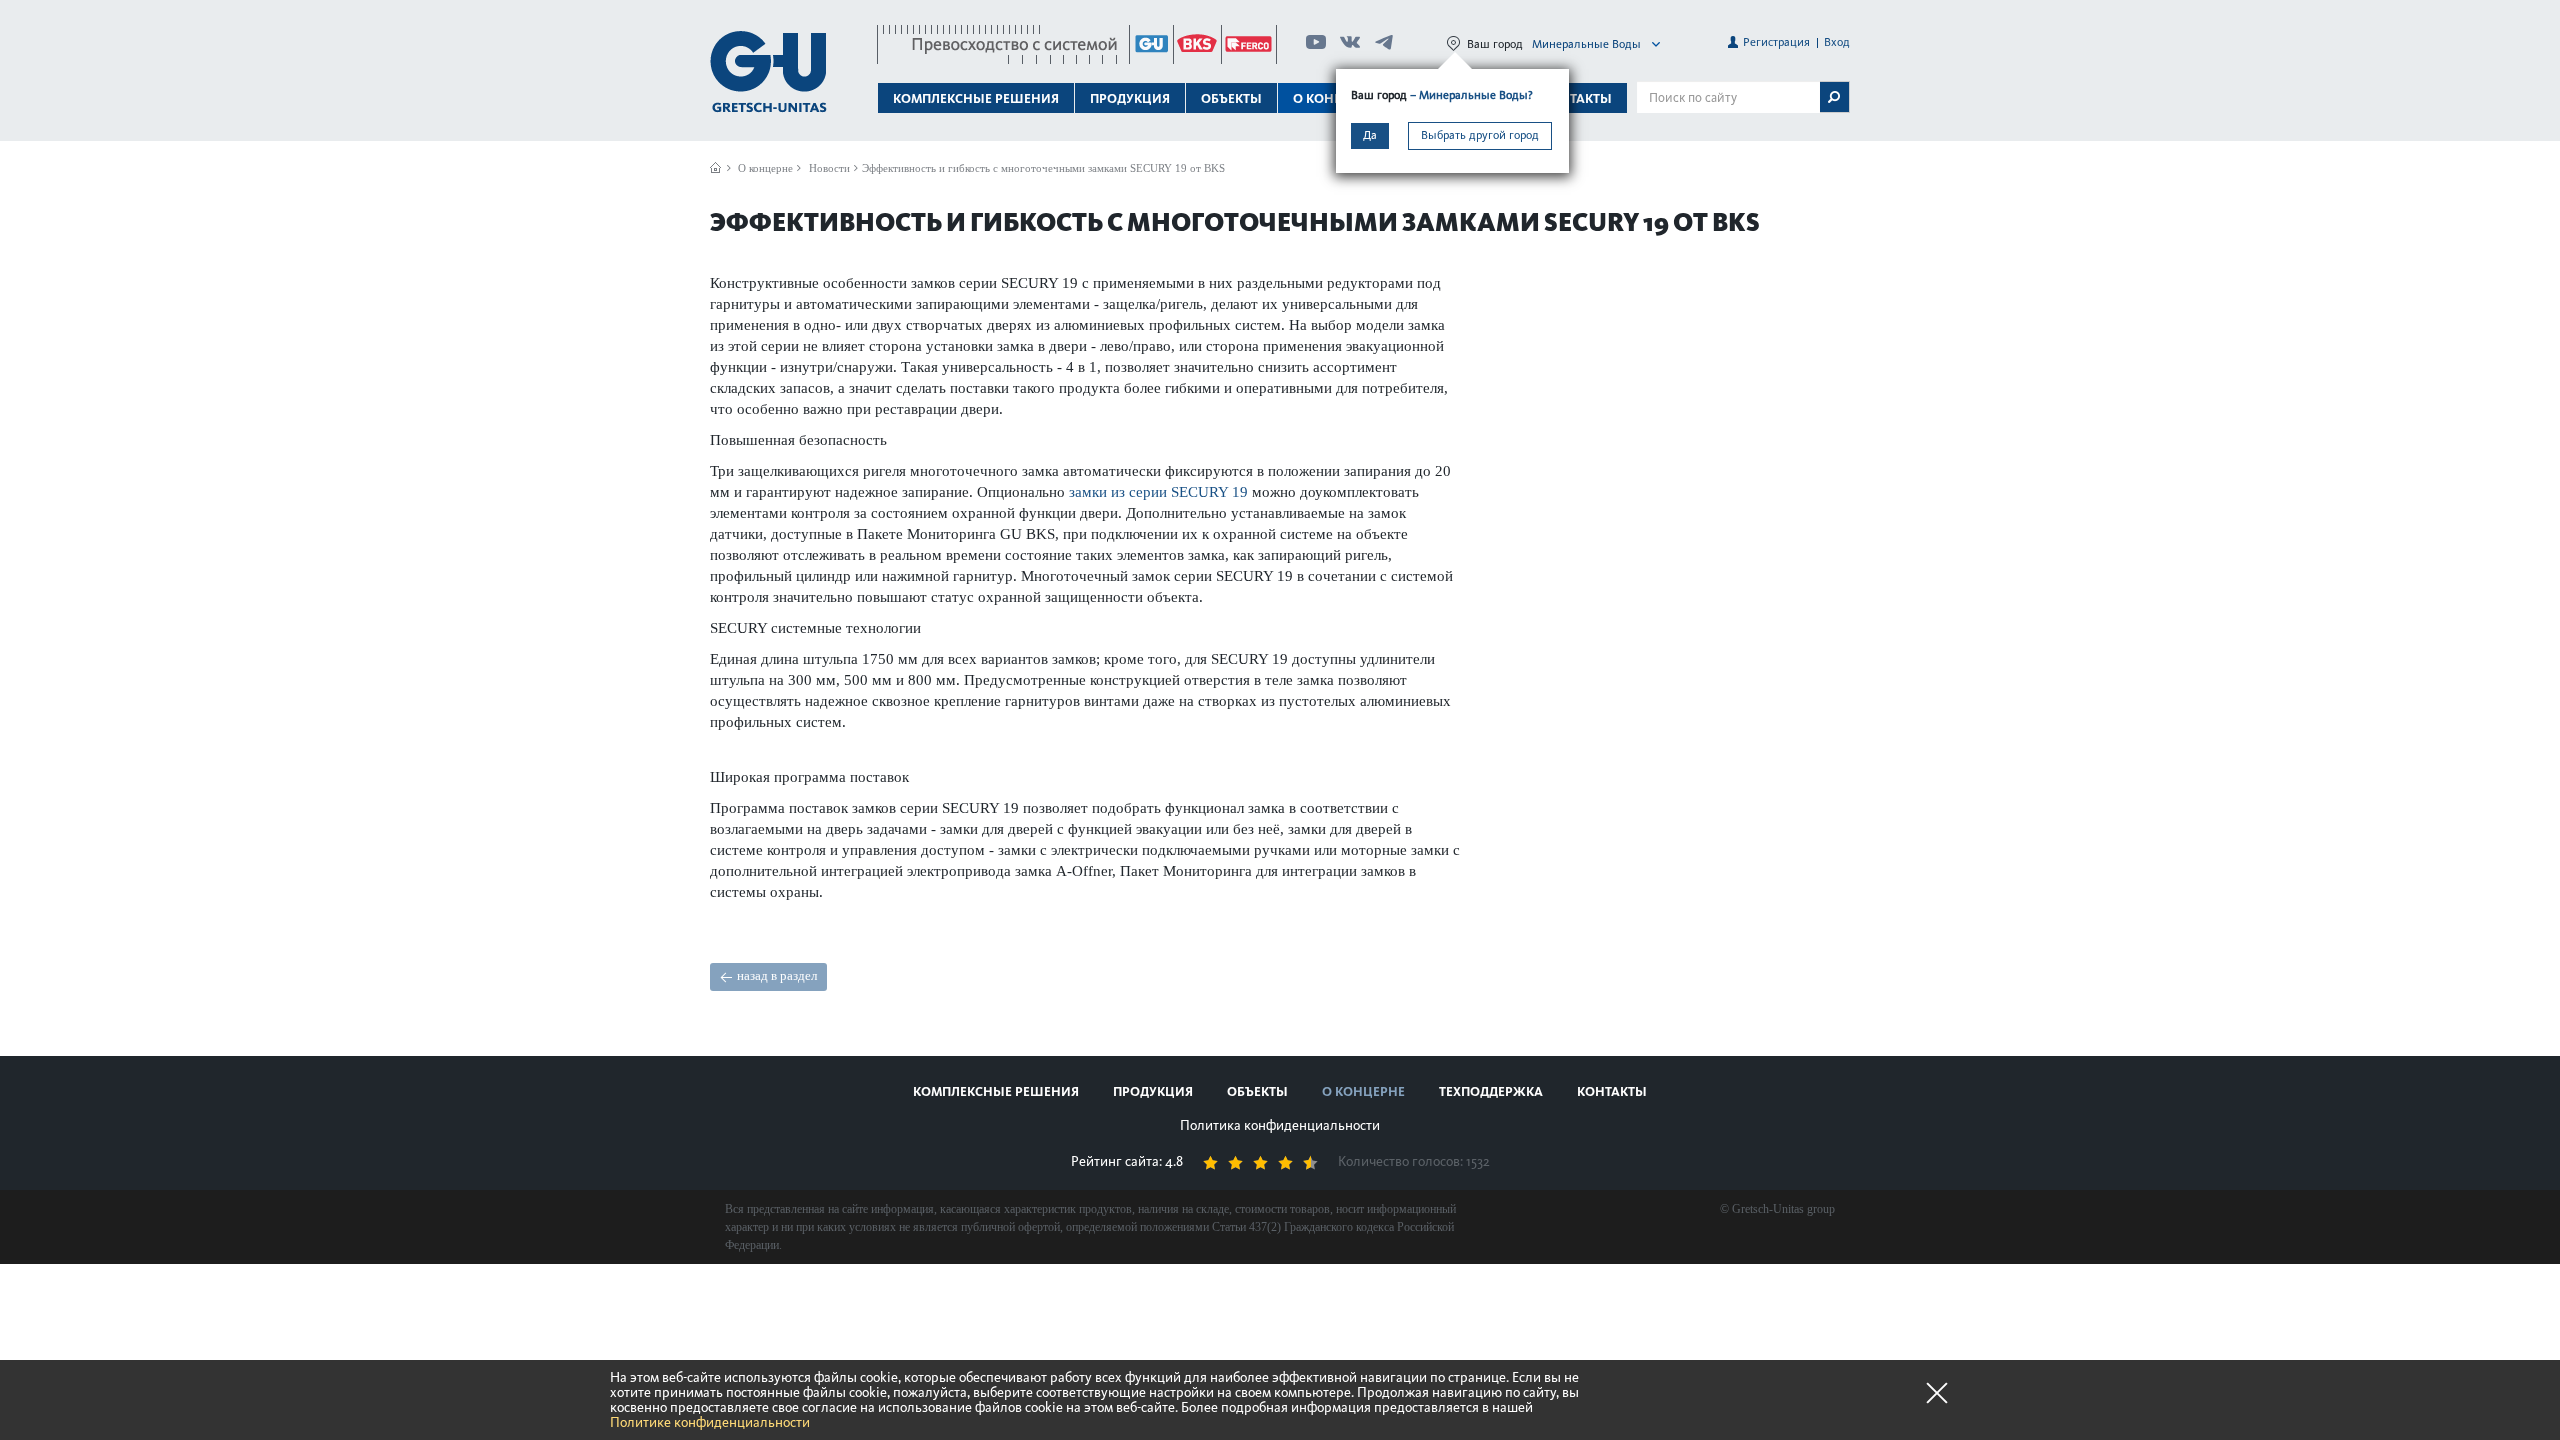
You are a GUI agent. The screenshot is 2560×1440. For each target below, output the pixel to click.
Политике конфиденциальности (710, 1422)
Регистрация (1776, 42)
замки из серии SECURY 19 (1158, 492)
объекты (1231, 98)
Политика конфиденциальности (1280, 1125)
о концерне (1363, 1091)
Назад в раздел (777, 975)
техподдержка (1491, 1091)
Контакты (1577, 98)
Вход (1837, 42)
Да (1370, 135)
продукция (1153, 1091)
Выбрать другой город (1480, 135)
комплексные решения (996, 1091)
